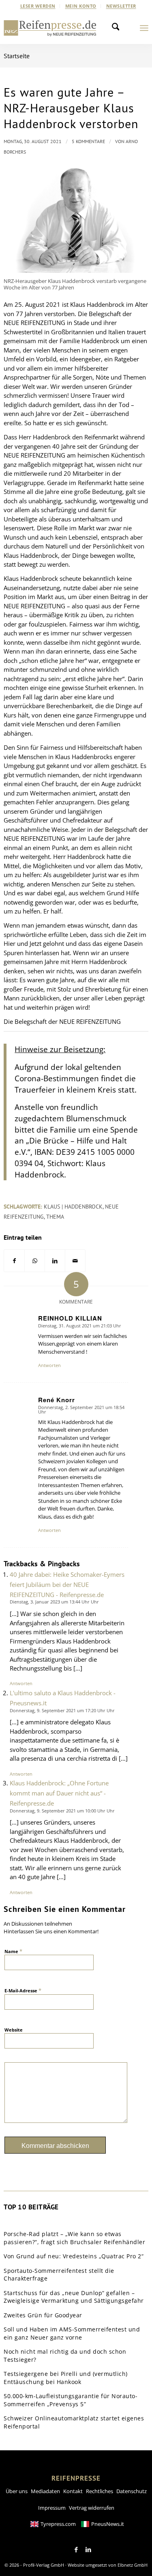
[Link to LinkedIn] (88, 2550)
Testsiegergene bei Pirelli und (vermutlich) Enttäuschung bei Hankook (66, 2378)
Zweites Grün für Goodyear (43, 2315)
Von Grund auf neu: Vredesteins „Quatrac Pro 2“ (74, 2256)
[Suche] (118, 28)
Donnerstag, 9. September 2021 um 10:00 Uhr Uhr (62, 1811)
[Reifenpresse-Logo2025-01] (50, 28)
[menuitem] (38, 6)
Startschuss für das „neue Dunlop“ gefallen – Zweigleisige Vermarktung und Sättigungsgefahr (74, 2297)
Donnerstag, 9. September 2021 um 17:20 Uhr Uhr (62, 1710)
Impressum (52, 2508)
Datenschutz (132, 2491)
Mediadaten (45, 2491)
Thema (55, 1217)
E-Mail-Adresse (23, 1990)
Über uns (17, 2491)
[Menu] (144, 28)
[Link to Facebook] (76, 2550)
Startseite (17, 56)
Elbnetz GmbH (133, 2565)
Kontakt (73, 2491)
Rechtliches (100, 2491)
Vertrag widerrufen (92, 2508)
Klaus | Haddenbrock (73, 1207)
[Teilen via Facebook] (14, 1261)
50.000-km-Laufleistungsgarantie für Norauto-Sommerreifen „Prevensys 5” (71, 2400)
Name (13, 1951)
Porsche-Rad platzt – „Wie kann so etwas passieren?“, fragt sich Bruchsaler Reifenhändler (74, 2238)
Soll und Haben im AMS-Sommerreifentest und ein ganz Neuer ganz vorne (72, 2333)
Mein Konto (81, 6)
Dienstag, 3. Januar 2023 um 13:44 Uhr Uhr (54, 1602)
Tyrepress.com (58, 2524)
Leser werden (38, 6)
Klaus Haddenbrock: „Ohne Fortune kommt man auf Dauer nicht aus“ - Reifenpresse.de (59, 1793)
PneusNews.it (108, 2524)
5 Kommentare (88, 141)
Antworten (49, 1365)
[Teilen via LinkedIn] (55, 1261)
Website (14, 2030)
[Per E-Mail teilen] (75, 1261)
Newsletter (121, 6)
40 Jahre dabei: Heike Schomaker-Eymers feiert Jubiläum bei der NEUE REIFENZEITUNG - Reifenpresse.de (67, 1584)
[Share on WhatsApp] (35, 1261)
